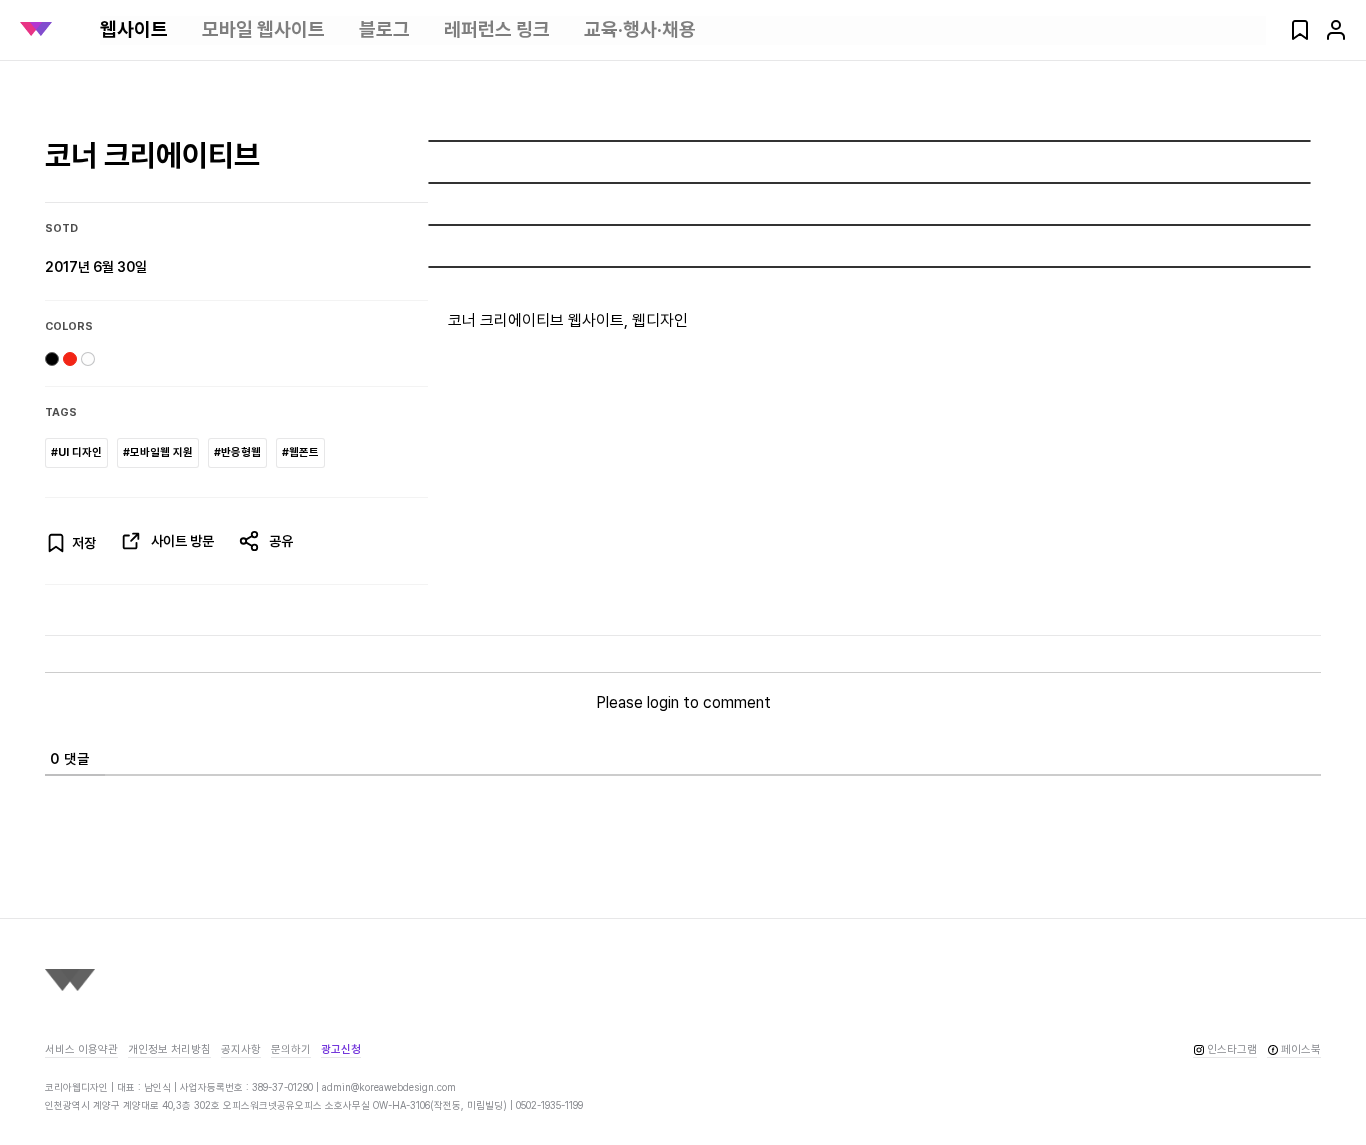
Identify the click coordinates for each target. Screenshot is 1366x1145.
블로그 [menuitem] (384, 29)
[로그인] (1336, 36)
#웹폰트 (300, 452)
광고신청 (341, 1049)
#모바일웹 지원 (158, 452)
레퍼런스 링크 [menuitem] (497, 29)
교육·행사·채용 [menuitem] (640, 29)
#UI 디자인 (76, 452)
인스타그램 (1232, 1049)
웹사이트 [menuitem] (134, 29)
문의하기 (291, 1049)
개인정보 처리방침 (169, 1049)
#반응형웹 (237, 452)
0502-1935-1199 (549, 1105)
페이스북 (1301, 1049)
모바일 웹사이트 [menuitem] (263, 29)
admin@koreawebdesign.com (389, 1087)
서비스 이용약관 (81, 1049)
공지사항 (241, 1049)
